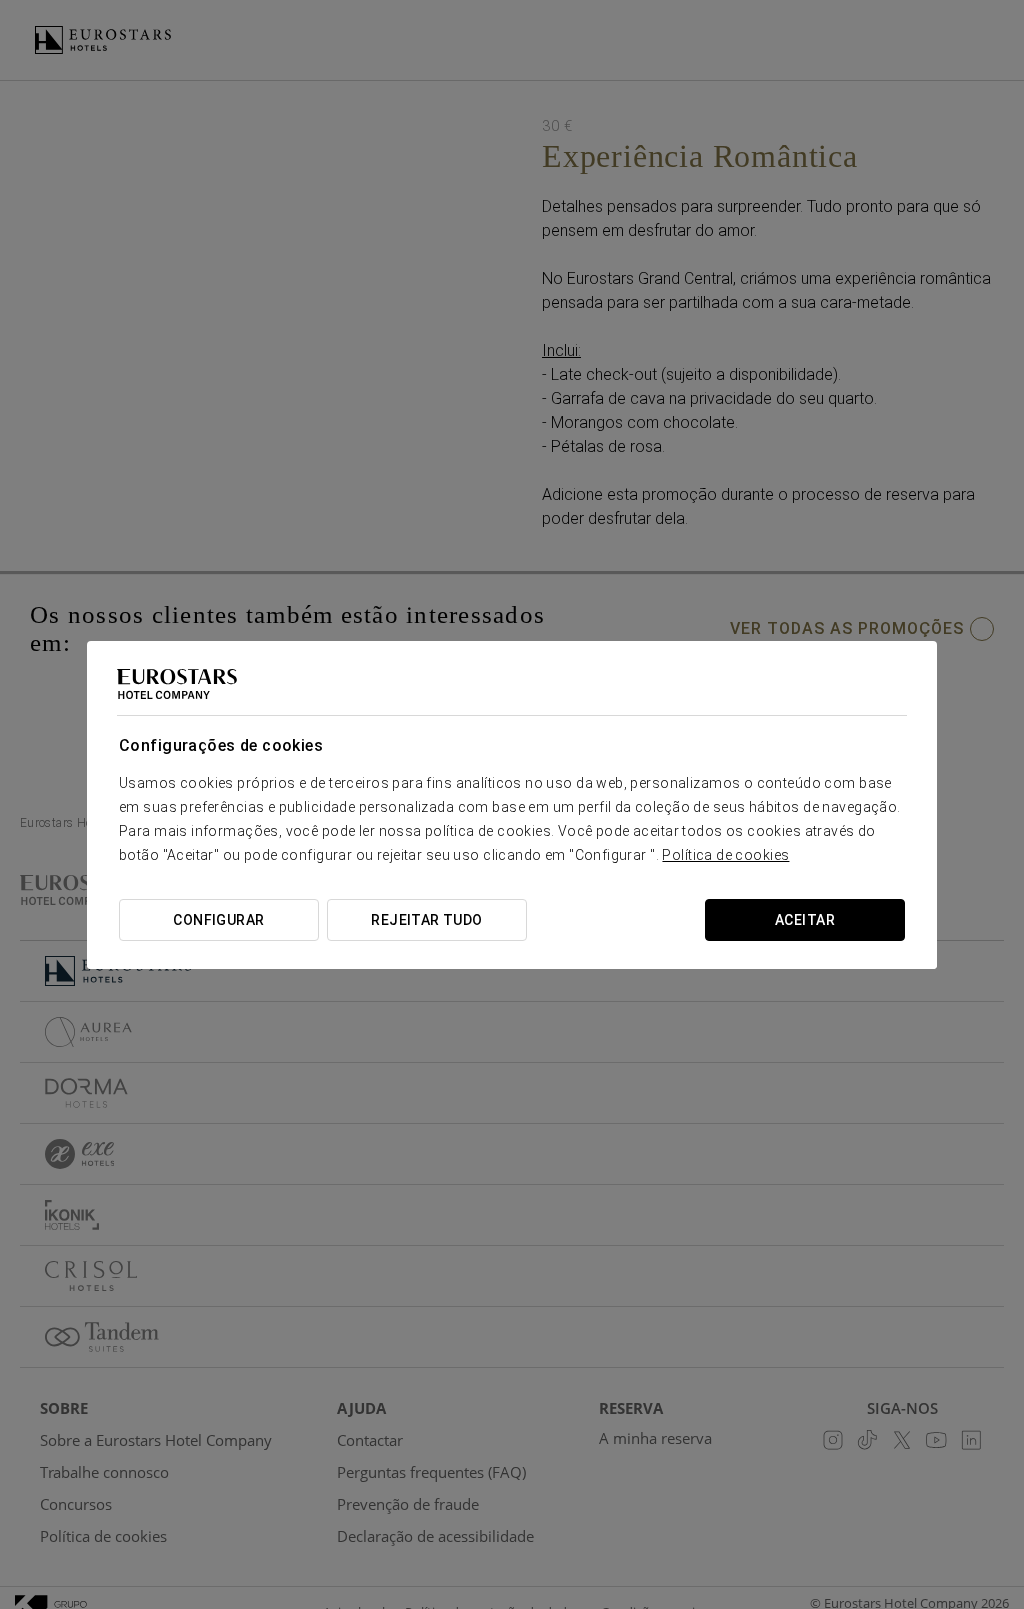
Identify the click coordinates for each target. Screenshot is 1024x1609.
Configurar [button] (218, 920)
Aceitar (805, 920)
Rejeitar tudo (426, 920)
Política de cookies (725, 855)
